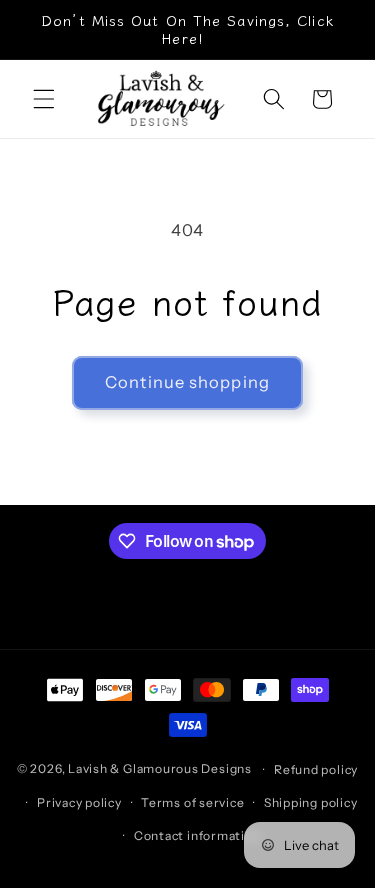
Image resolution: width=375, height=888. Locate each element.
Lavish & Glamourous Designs (160, 769)
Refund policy (316, 769)
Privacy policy (79, 802)
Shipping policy (311, 802)
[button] (44, 99)
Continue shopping (187, 382)
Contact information (197, 835)
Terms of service (192, 802)
